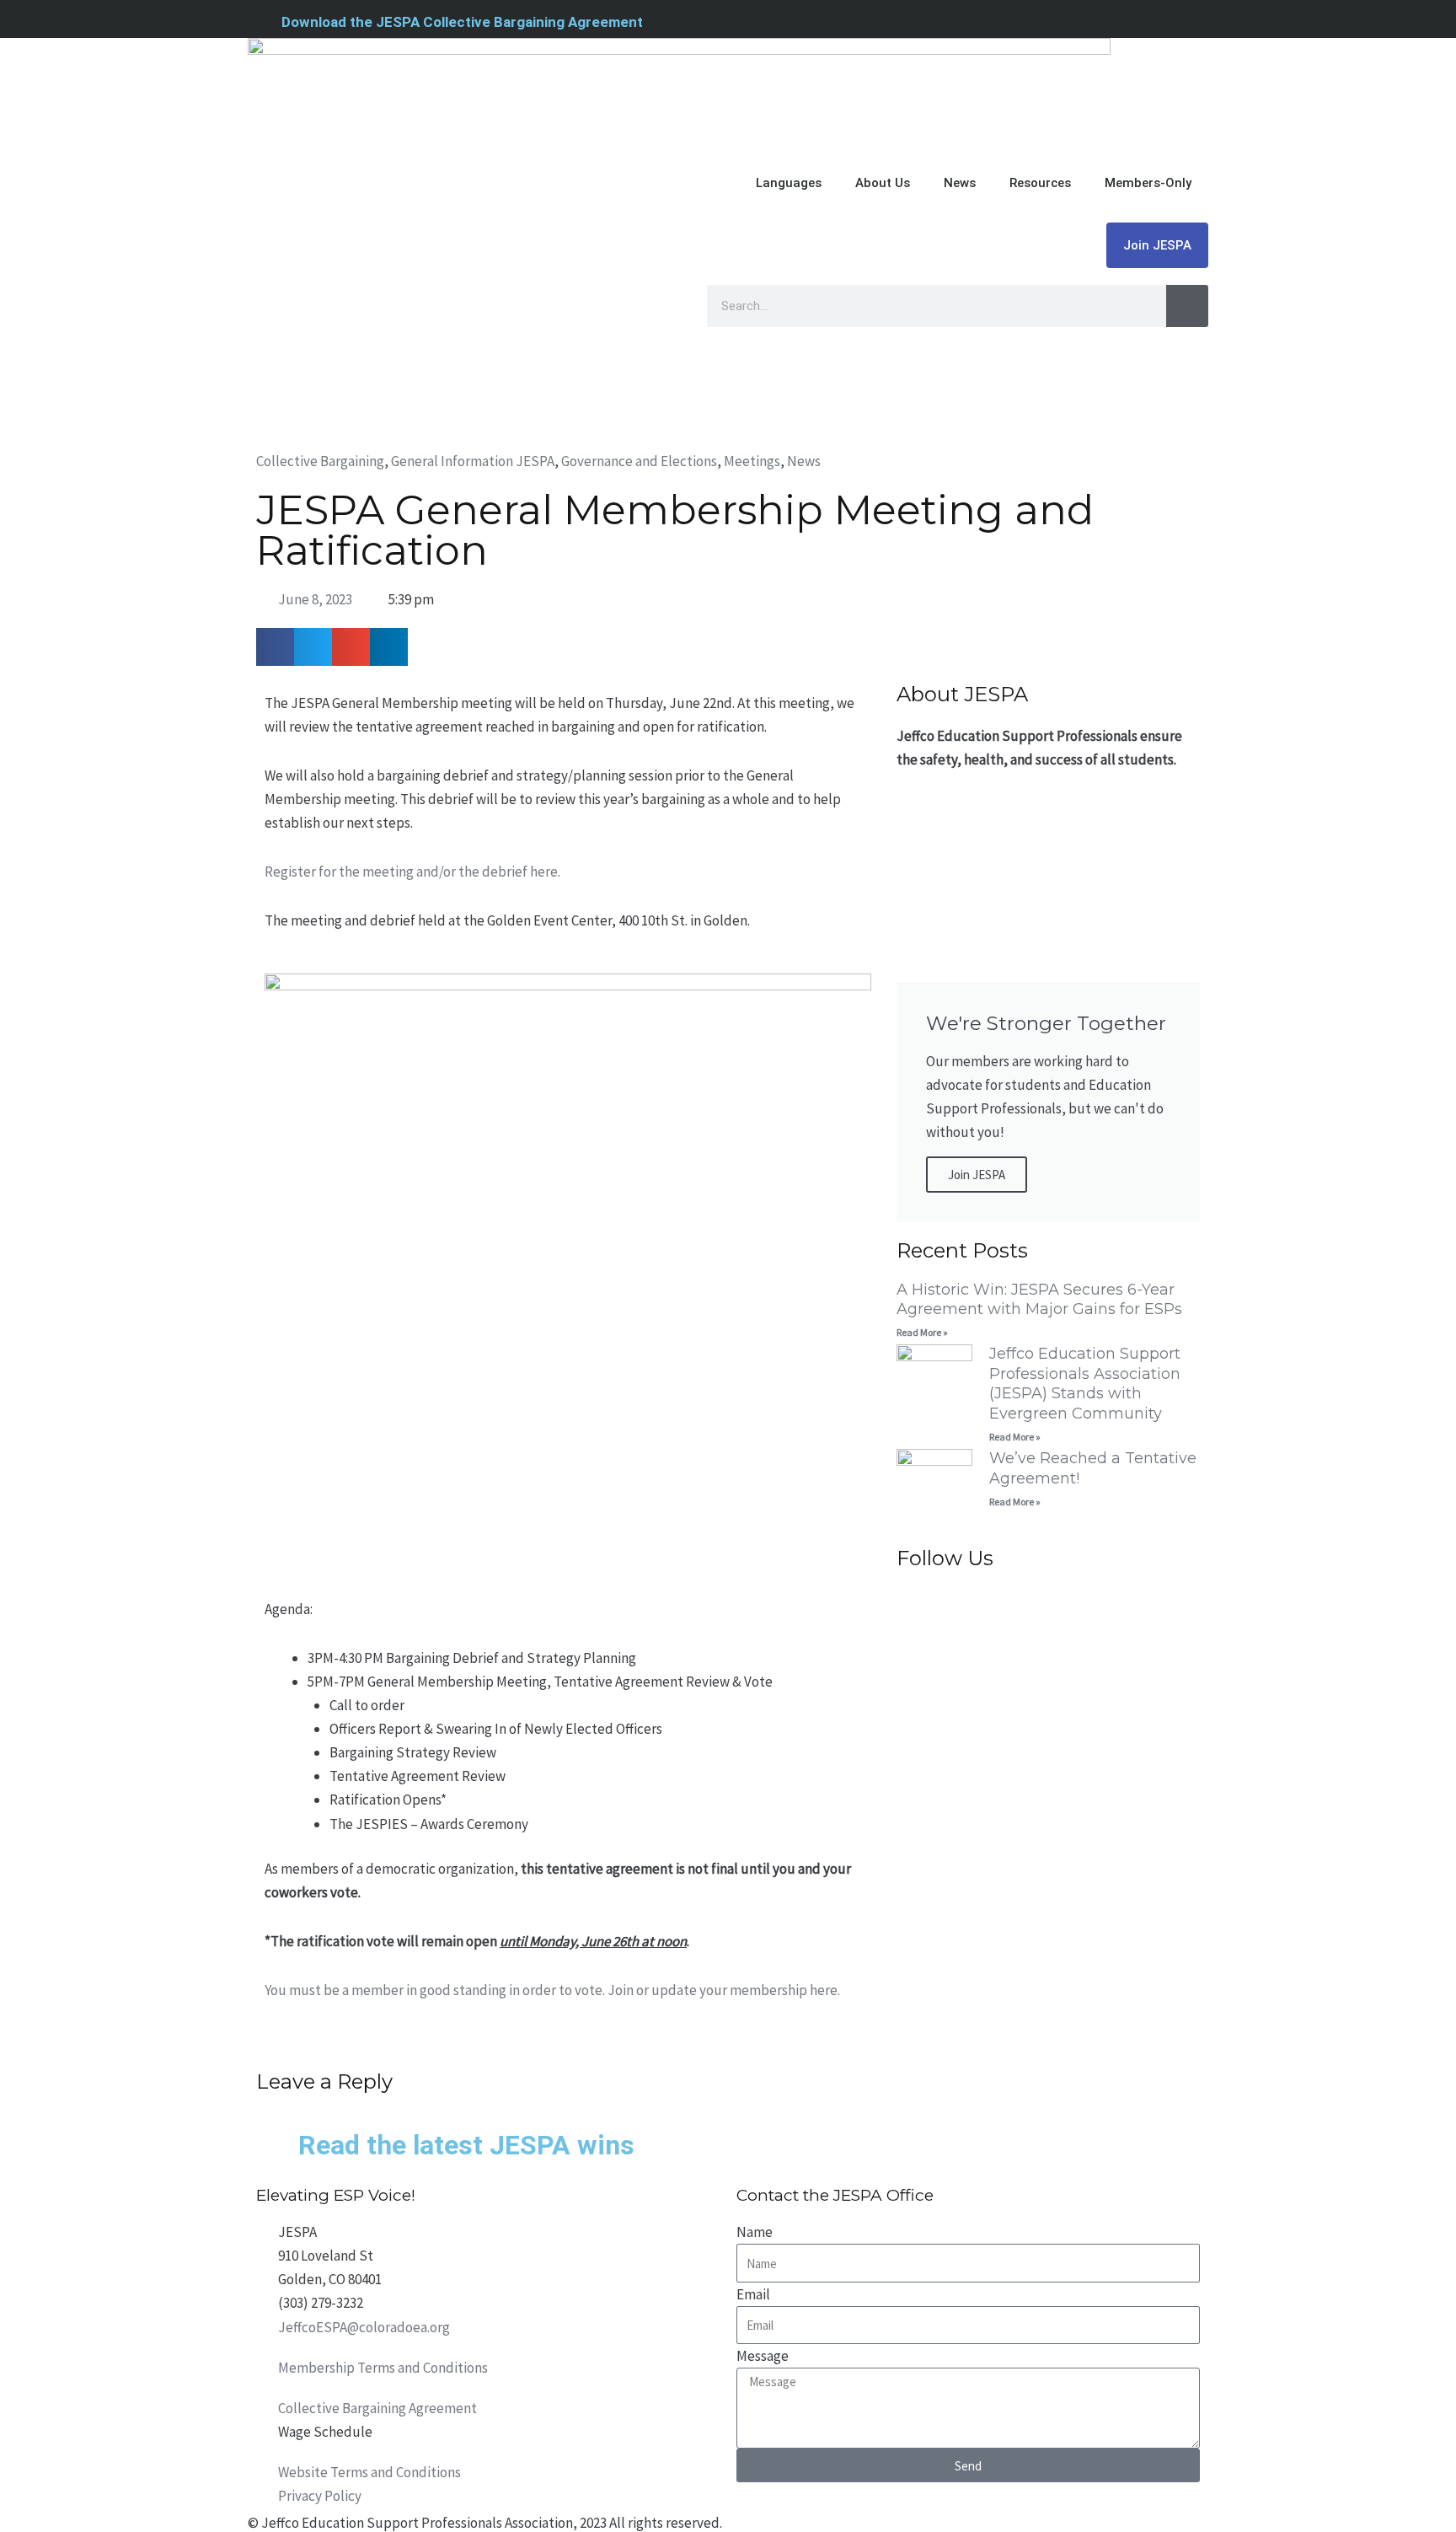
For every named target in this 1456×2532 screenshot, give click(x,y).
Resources (1040, 183)
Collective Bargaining (320, 461)
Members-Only (1148, 183)
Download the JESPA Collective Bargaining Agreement (462, 22)
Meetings (752, 461)
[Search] (1187, 306)
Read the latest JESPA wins (466, 2145)
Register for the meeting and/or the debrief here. (412, 872)
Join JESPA (1157, 245)
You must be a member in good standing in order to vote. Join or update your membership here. (552, 1990)
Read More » (922, 1332)
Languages (789, 183)
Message (763, 2356)
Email (753, 2294)
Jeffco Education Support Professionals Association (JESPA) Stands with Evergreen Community (1085, 1383)
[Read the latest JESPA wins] (277, 2149)
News (960, 183)
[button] (275, 647)
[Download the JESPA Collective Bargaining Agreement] (258, 21)
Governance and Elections (639, 461)
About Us (883, 183)
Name (755, 2232)
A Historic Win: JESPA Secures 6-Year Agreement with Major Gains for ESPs (1039, 1299)
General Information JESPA (473, 461)
